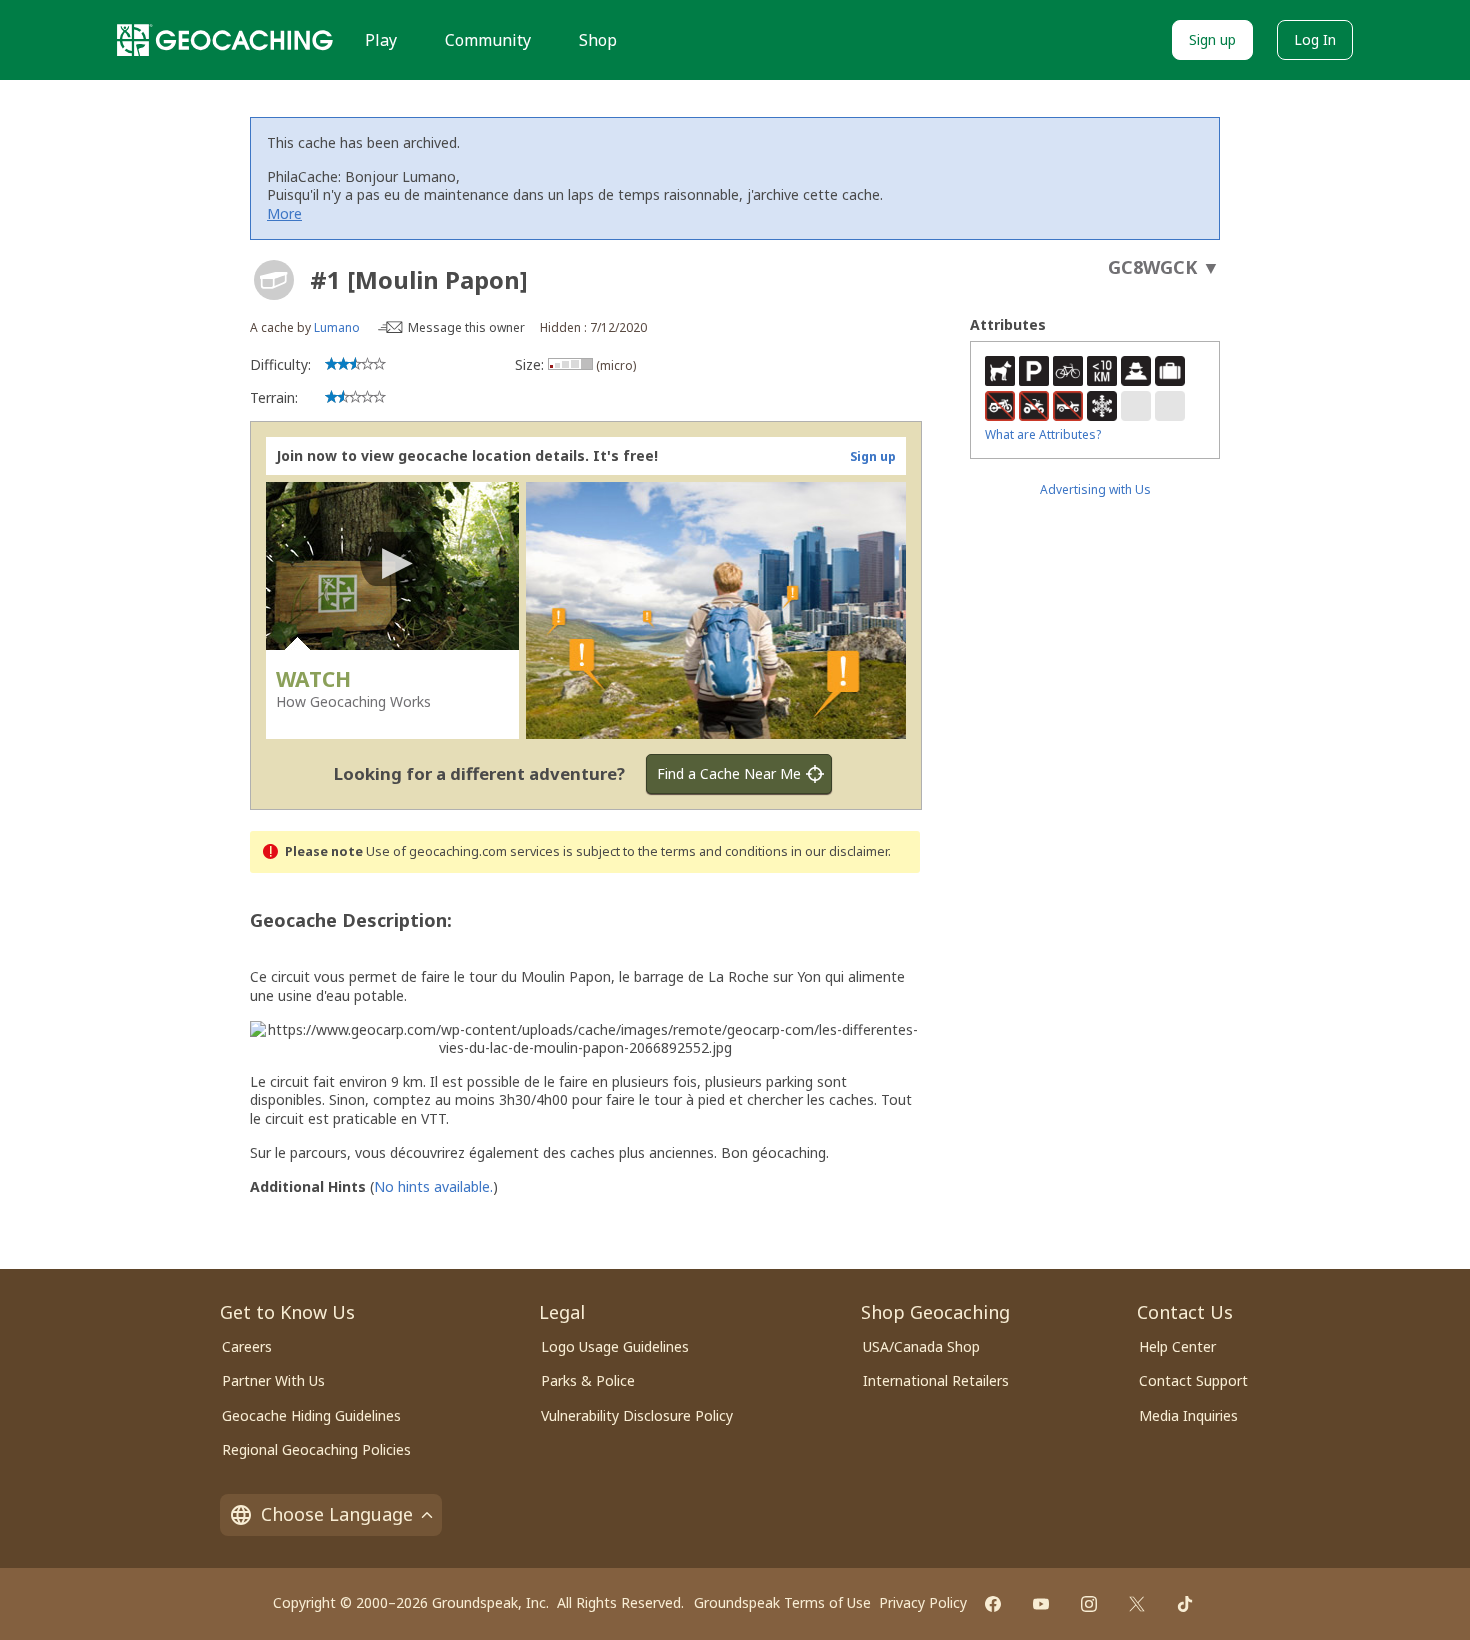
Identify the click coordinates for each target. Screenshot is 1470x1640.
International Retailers (936, 1380)
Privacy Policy (923, 1602)
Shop (598, 40)
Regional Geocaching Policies (316, 1449)
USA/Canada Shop (921, 1346)
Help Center (1177, 1346)
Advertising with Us (1095, 489)
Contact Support (1193, 1380)
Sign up (1212, 39)
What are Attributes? (1043, 434)
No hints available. (433, 1186)
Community (488, 40)
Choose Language (337, 1514)
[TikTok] (1185, 1604)
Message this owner (466, 327)
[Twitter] (1137, 1604)
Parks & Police (588, 1380)
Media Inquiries (1188, 1415)
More (284, 213)
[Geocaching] (225, 40)
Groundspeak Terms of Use (782, 1602)
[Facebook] (993, 1604)
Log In (1315, 39)
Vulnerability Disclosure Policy (637, 1415)
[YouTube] (1041, 1604)
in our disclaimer (839, 851)
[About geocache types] (274, 280)
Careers (247, 1346)
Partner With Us (273, 1380)
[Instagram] (1089, 1604)
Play (381, 40)
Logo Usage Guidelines (615, 1346)
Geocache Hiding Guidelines (311, 1415)
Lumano (337, 327)
